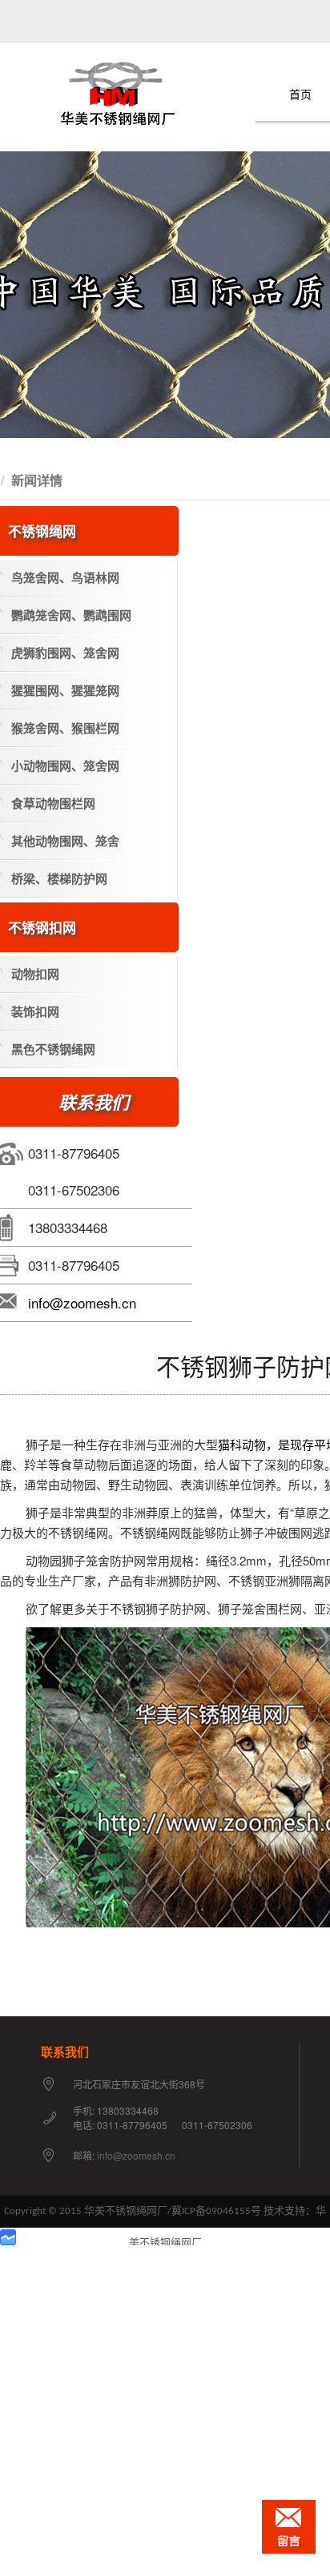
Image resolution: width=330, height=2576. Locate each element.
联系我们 (65, 2052)
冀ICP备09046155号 (216, 2211)
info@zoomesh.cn (82, 1302)
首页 (300, 95)
